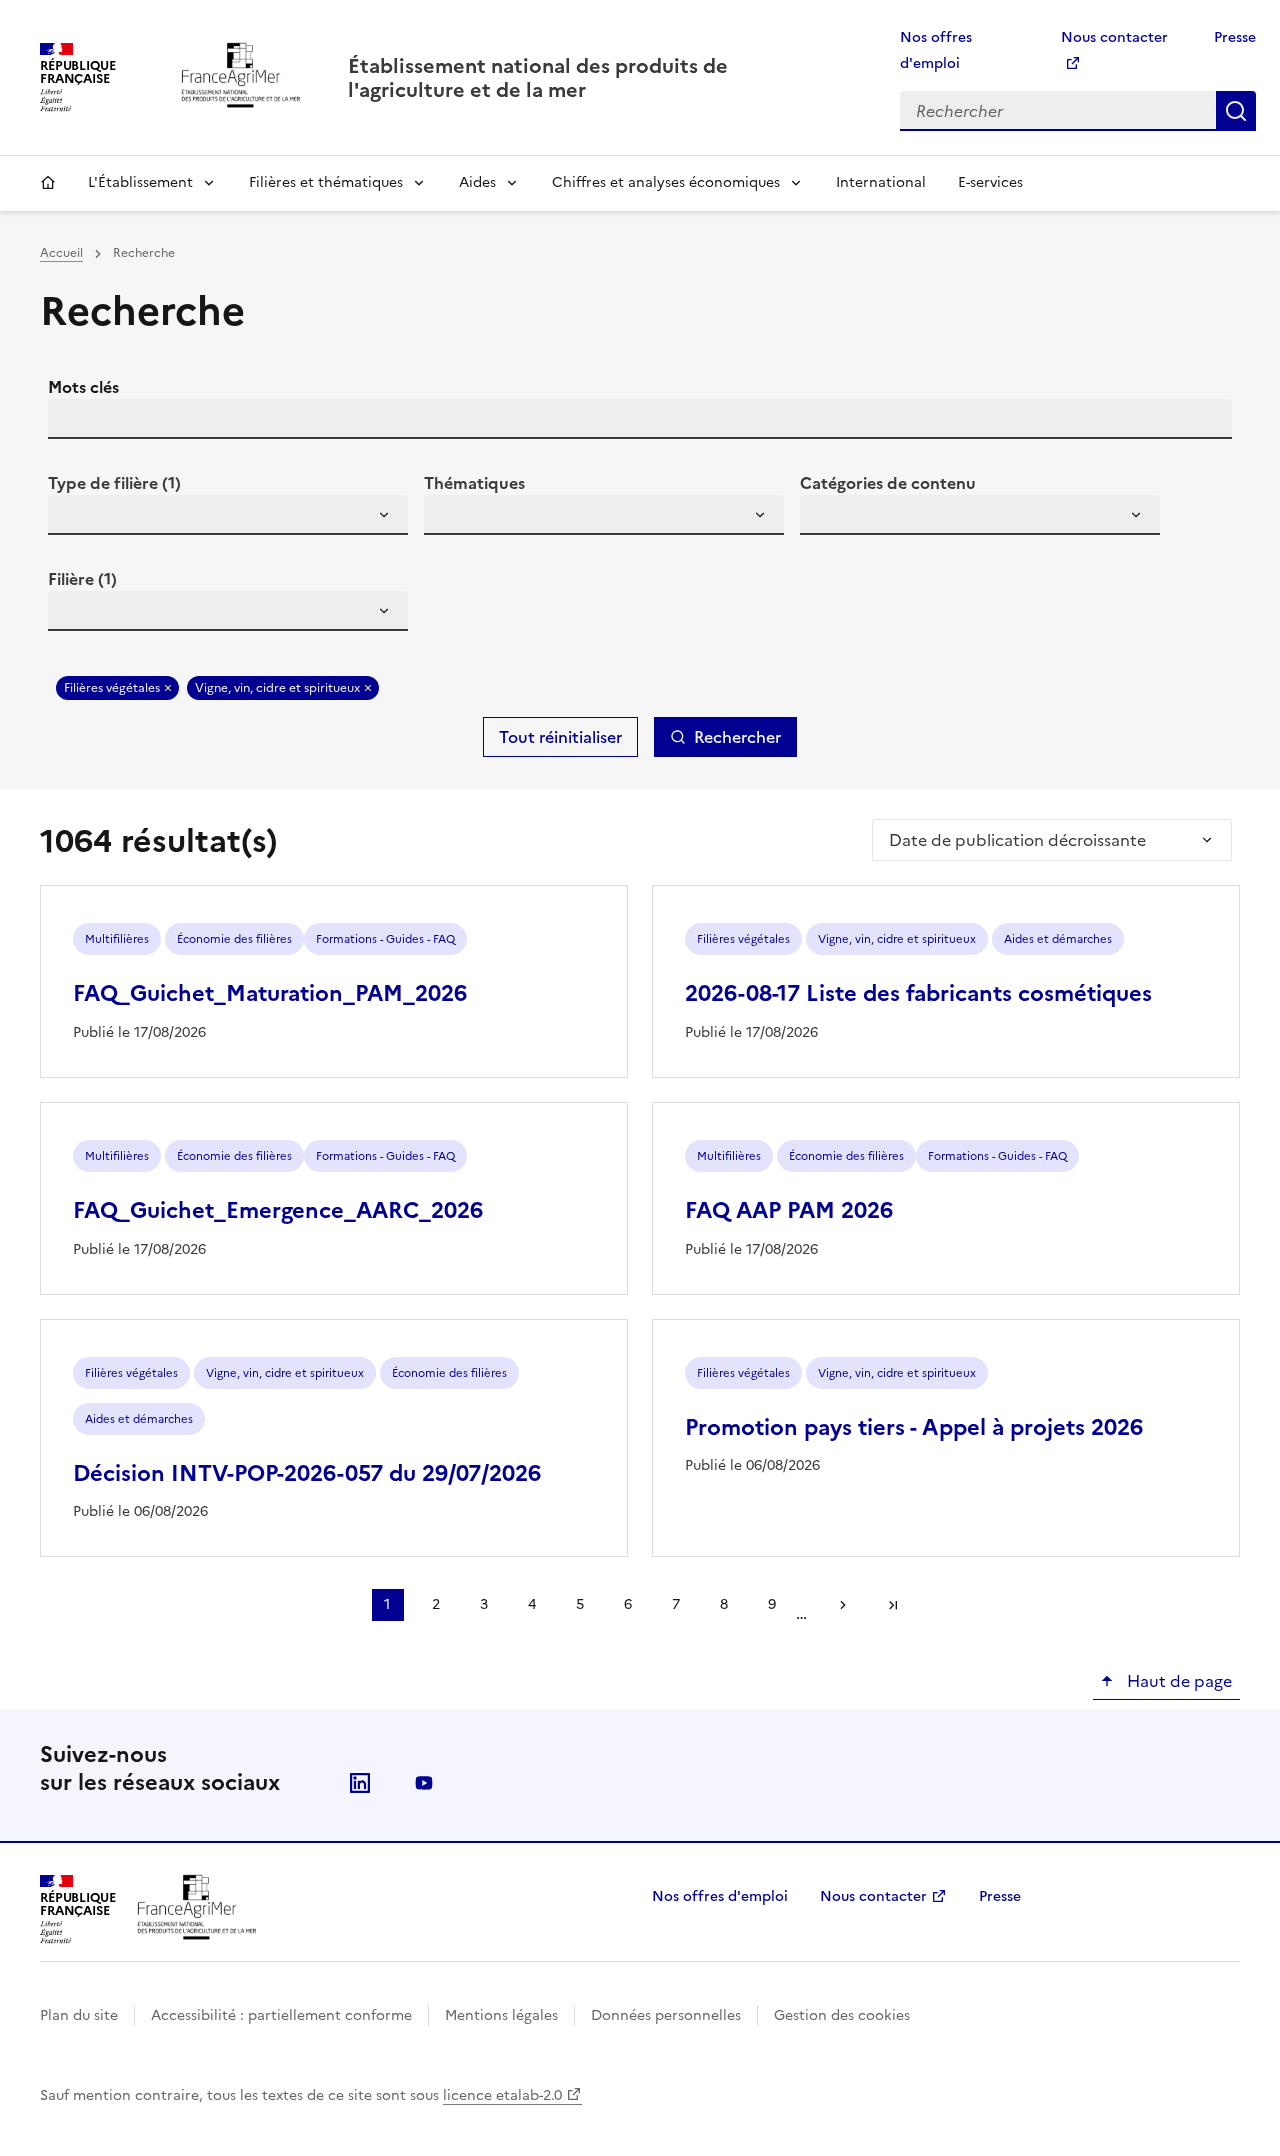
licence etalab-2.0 (502, 2095)
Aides (477, 182)
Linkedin (360, 1783)
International (881, 182)
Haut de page (1177, 1681)
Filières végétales (112, 688)
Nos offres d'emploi (720, 1896)
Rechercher (1236, 111)
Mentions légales (501, 2015)
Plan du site (79, 2015)
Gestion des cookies (842, 2015)
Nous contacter (873, 1896)
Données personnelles (666, 2015)
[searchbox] (75, 518)
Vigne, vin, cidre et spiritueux (277, 688)
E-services (990, 182)
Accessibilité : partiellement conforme (281, 2015)
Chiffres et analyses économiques (666, 182)
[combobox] (228, 515)
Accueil (48, 183)
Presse (1235, 37)
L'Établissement (140, 182)
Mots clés (83, 387)
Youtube (424, 1783)
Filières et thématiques (326, 182)
